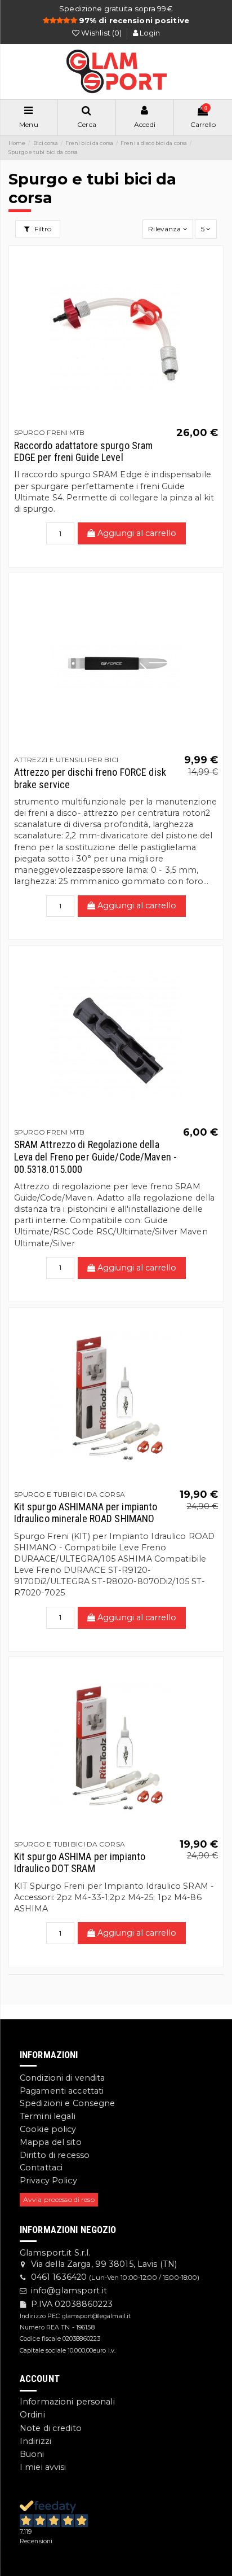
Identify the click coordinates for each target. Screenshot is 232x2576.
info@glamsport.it (69, 2291)
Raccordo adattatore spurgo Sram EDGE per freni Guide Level (84, 452)
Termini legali (48, 2116)
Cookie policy (48, 2129)
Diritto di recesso (55, 2155)
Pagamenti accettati (62, 2091)
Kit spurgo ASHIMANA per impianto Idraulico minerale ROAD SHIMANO (86, 1513)
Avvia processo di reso (59, 2199)
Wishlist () (102, 33)
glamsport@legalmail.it (97, 2316)
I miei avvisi (43, 2467)
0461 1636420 (59, 2277)
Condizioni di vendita (63, 2078)
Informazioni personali (67, 2402)
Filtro (42, 229)
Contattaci (41, 2168)
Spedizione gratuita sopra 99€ (116, 8)
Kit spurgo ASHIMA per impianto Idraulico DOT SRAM (80, 1863)
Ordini (32, 2415)
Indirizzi (35, 2441)
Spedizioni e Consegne (68, 2103)
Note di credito (51, 2428)
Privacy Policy (48, 2181)
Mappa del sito (51, 2142)
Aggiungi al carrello (136, 533)
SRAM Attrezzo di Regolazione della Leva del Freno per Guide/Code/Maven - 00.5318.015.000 (95, 1157)
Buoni (32, 2454)
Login (149, 33)
